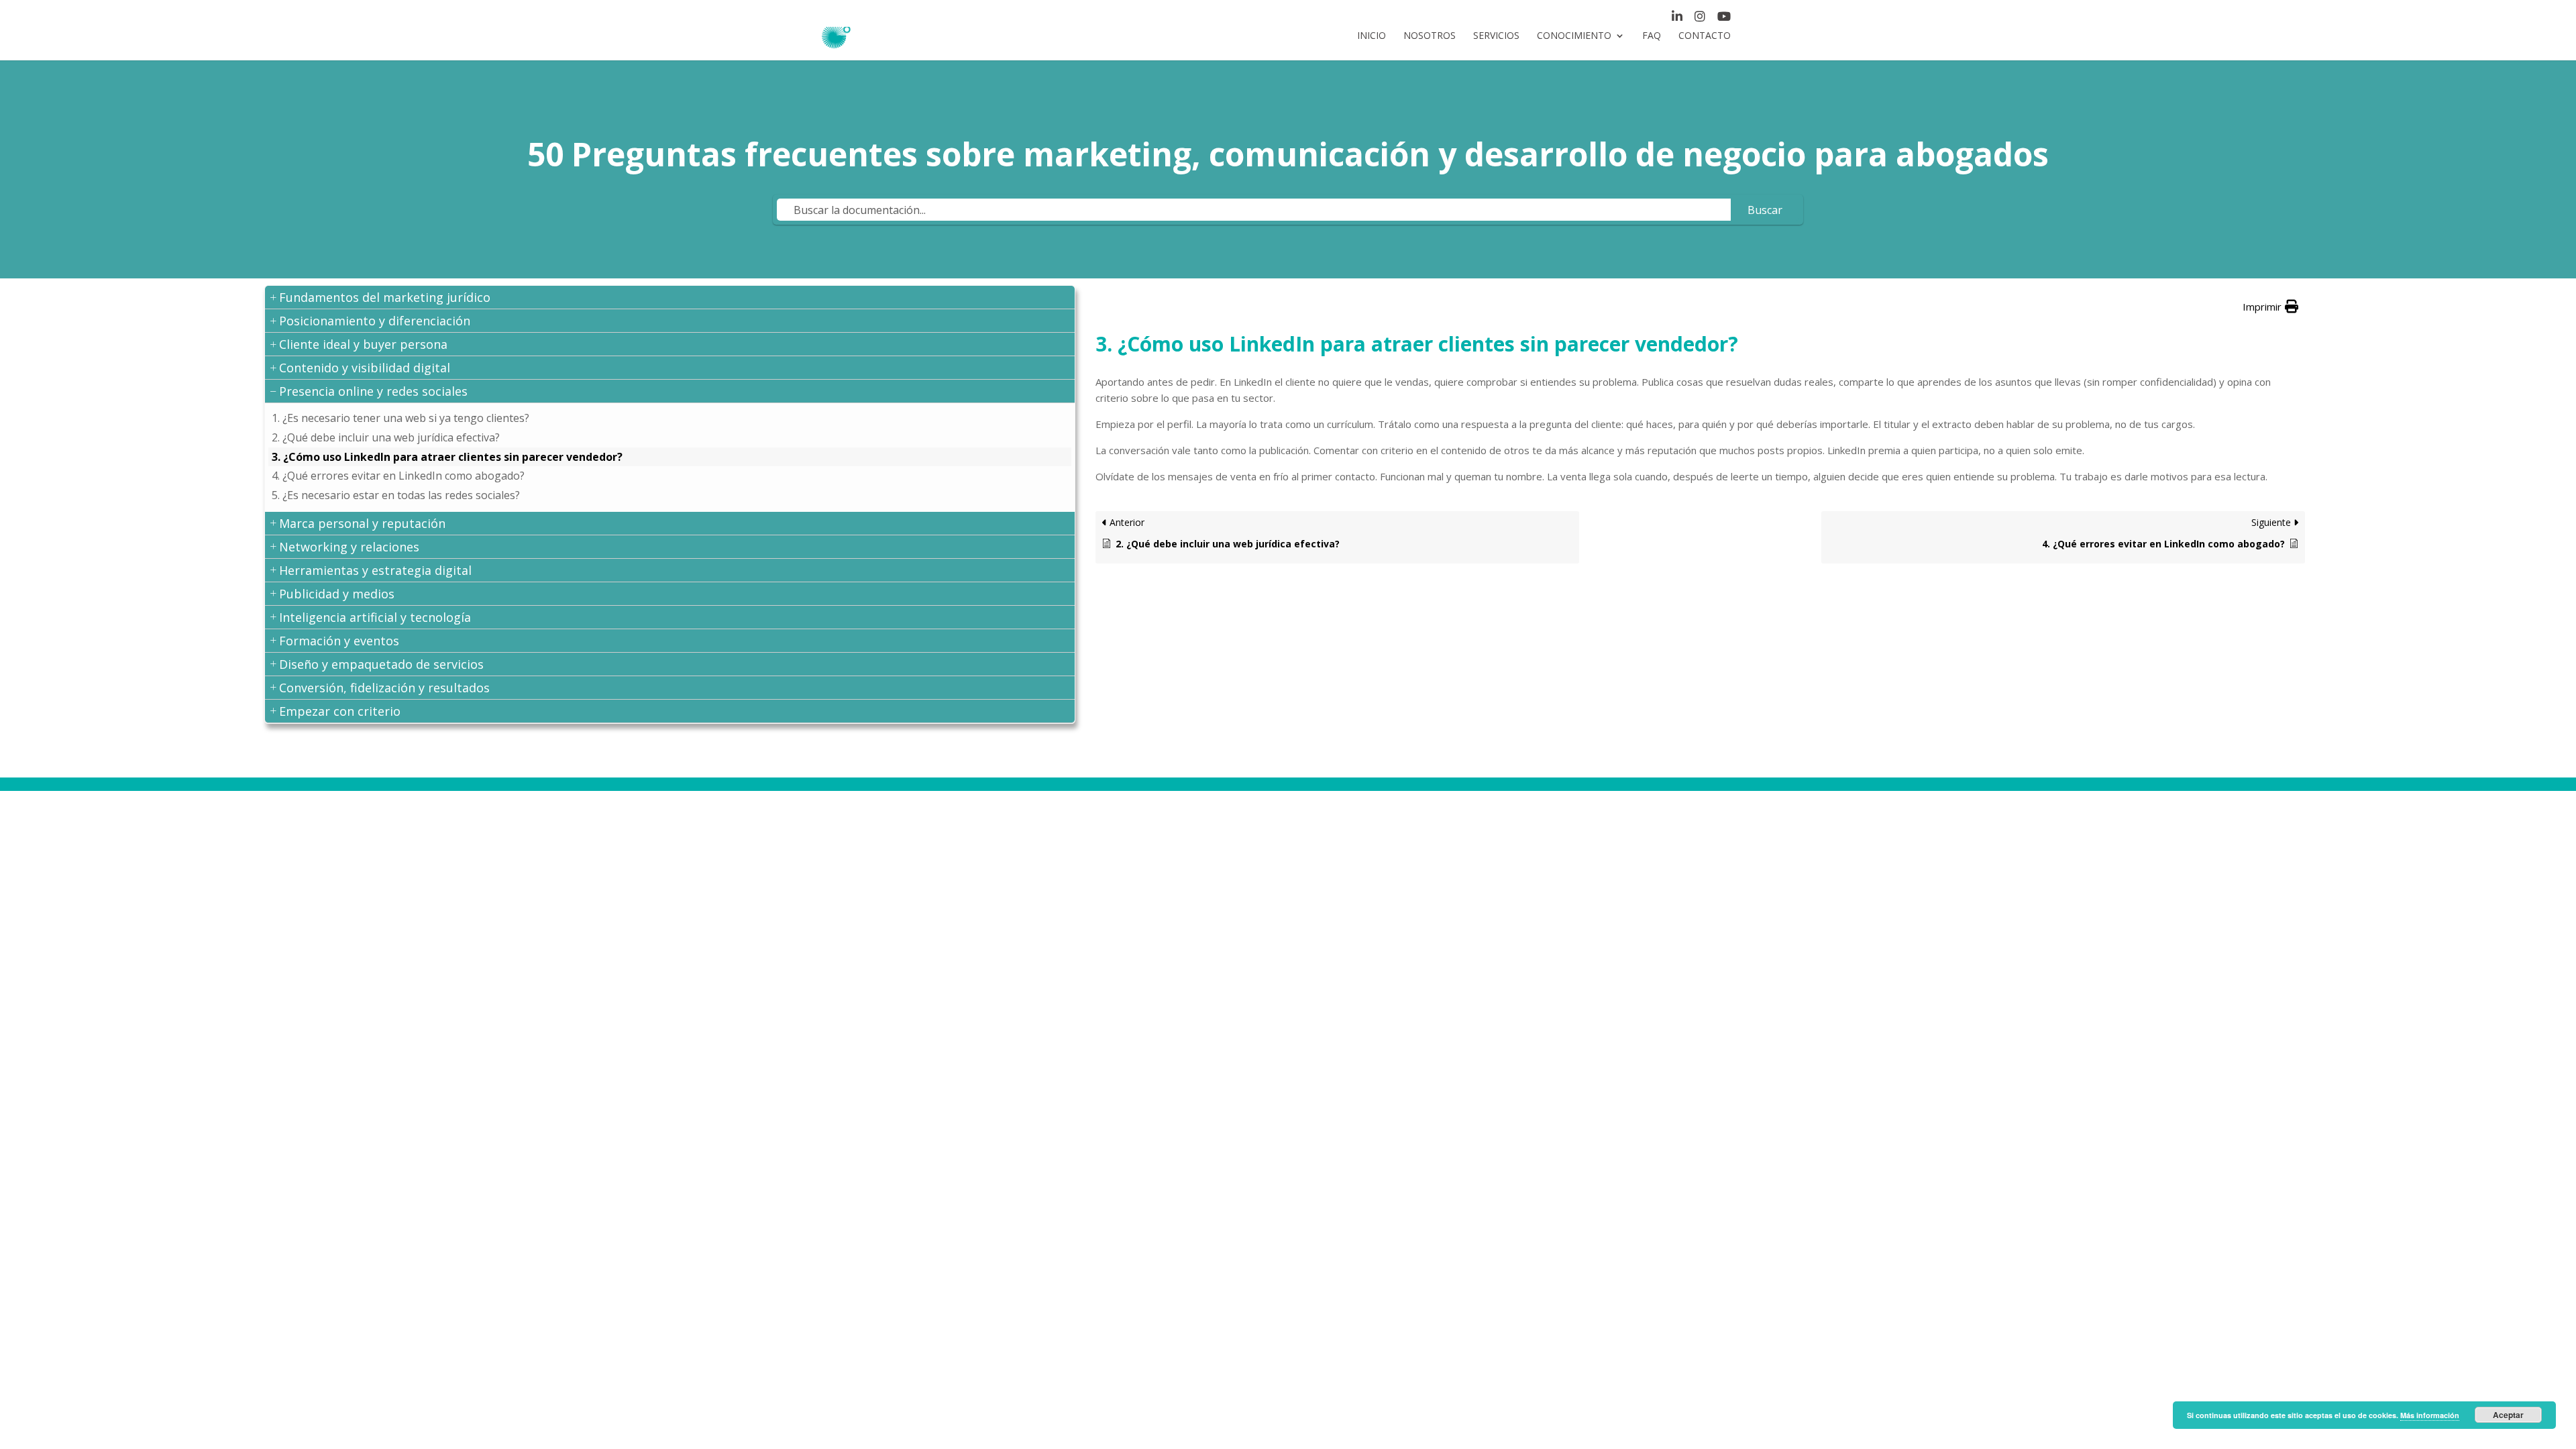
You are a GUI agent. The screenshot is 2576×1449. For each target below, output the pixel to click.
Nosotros (1430, 36)
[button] (670, 298)
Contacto (1705, 36)
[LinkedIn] (1677, 19)
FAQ (1652, 36)
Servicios (1496, 36)
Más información (2430, 1415)
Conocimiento (1574, 36)
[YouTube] (1724, 19)
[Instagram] (1700, 19)
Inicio (1372, 36)
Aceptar (2508, 1415)
